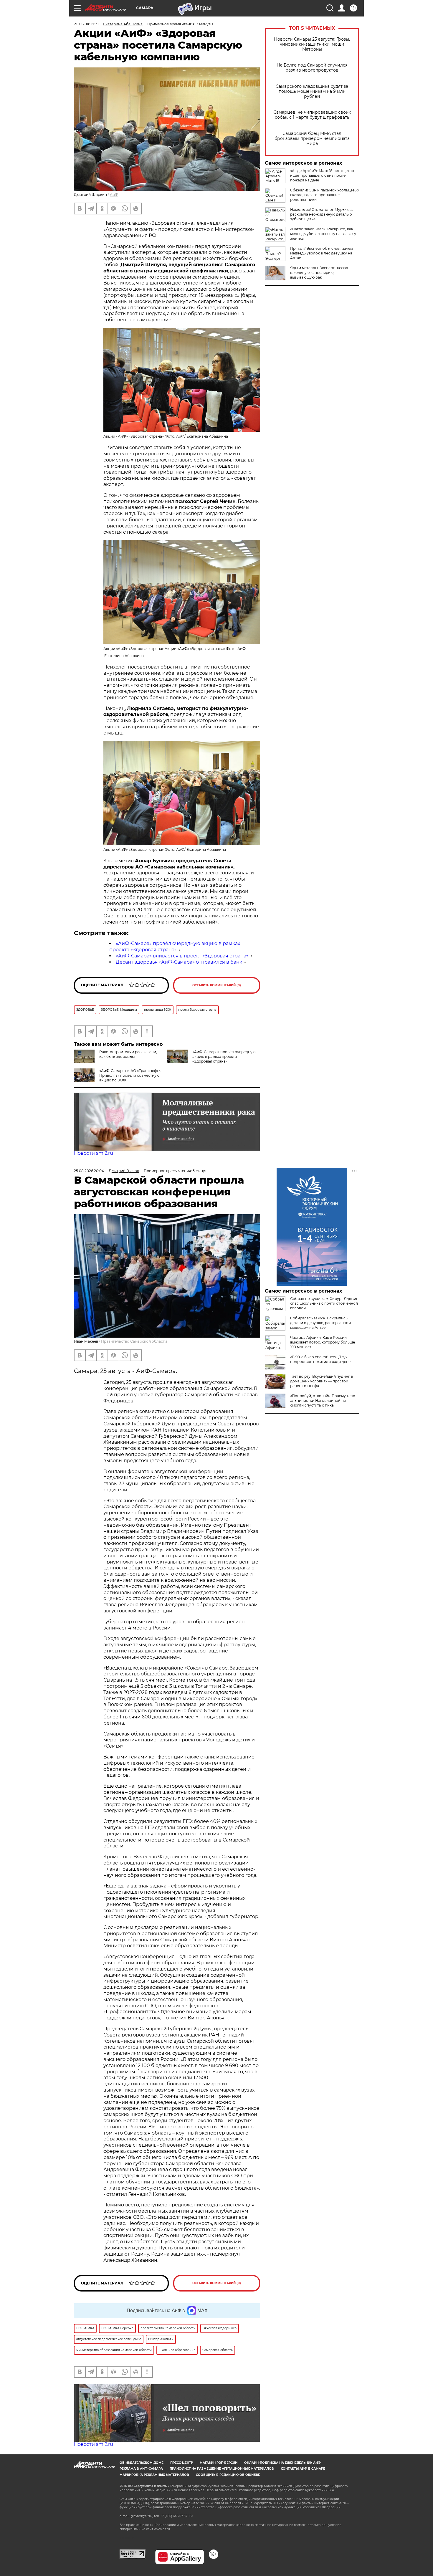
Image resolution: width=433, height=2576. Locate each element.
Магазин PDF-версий (219, 2463)
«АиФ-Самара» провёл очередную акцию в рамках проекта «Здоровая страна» (175, 947)
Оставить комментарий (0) (217, 985)
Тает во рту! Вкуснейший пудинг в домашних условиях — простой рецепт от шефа (322, 1381)
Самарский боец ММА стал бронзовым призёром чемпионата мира (312, 139)
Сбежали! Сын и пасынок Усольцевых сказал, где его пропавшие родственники (325, 195)
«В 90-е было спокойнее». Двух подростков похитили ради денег (321, 1359)
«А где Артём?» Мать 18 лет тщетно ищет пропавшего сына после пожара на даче (322, 175)
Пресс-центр (182, 2463)
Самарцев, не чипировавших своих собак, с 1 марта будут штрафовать (312, 115)
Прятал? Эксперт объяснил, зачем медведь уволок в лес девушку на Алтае (322, 253)
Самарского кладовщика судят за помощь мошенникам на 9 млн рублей (312, 91)
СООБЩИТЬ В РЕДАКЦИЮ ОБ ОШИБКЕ (228, 2475)
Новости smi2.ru (94, 1153)
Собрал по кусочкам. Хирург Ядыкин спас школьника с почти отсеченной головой (324, 1303)
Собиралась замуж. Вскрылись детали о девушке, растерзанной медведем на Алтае (320, 1323)
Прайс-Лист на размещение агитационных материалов (222, 2469)
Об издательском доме (142, 2463)
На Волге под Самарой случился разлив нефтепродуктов (312, 68)
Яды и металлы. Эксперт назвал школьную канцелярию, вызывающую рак (319, 273)
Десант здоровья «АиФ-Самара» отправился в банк (179, 962)
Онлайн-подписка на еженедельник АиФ (282, 2463)
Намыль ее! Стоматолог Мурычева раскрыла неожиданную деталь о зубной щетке (322, 214)
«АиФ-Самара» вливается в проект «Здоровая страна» (182, 956)
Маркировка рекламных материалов (154, 2475)
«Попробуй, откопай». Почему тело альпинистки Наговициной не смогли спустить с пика (323, 1400)
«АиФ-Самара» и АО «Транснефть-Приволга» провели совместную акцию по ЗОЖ (131, 1075)
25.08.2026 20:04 (89, 1171)
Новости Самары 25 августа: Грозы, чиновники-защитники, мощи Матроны (312, 44)
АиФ (114, 195)
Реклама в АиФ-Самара (141, 2469)
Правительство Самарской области (134, 1341)
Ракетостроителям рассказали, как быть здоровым (128, 1054)
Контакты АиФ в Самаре (303, 2469)
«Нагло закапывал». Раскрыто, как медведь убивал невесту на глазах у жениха (323, 234)
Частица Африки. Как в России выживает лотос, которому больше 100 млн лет (323, 1342)
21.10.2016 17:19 (86, 24)
